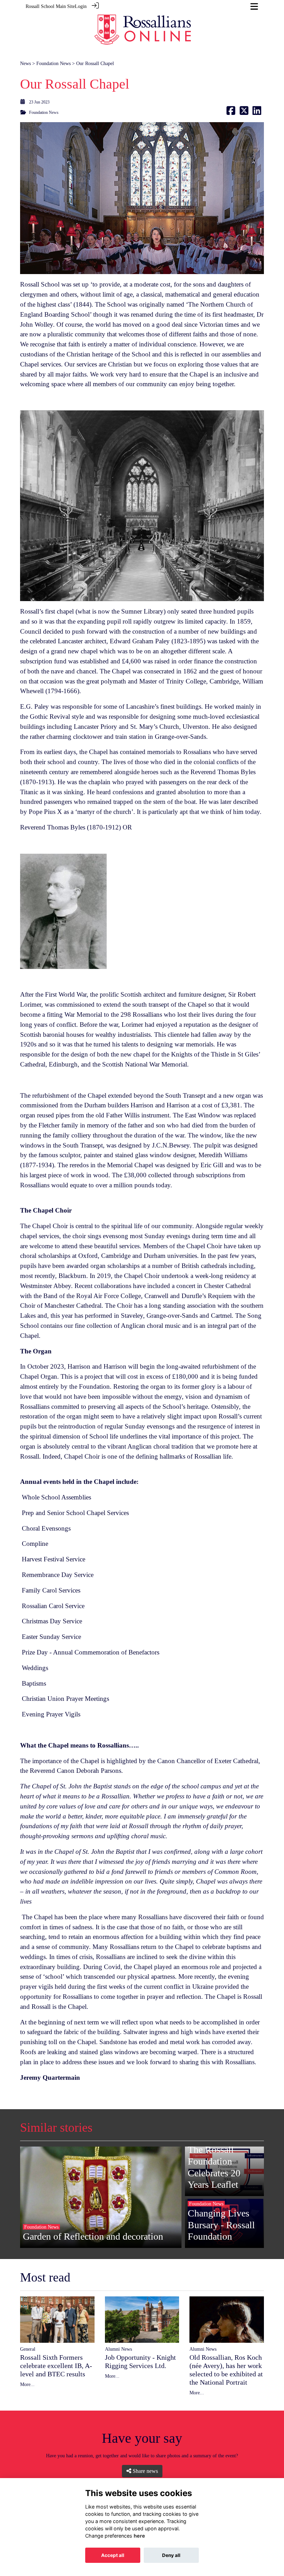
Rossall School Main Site (50, 6)
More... (27, 2384)
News (25, 63)
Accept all (113, 2555)
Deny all (171, 2555)
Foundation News (54, 63)
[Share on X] (244, 112)
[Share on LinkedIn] (257, 112)
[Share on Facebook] (231, 112)
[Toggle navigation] (254, 6)
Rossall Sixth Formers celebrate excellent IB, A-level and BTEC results (56, 2366)
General (28, 2349)
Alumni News (118, 2349)
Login (81, 6)
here (139, 2536)
